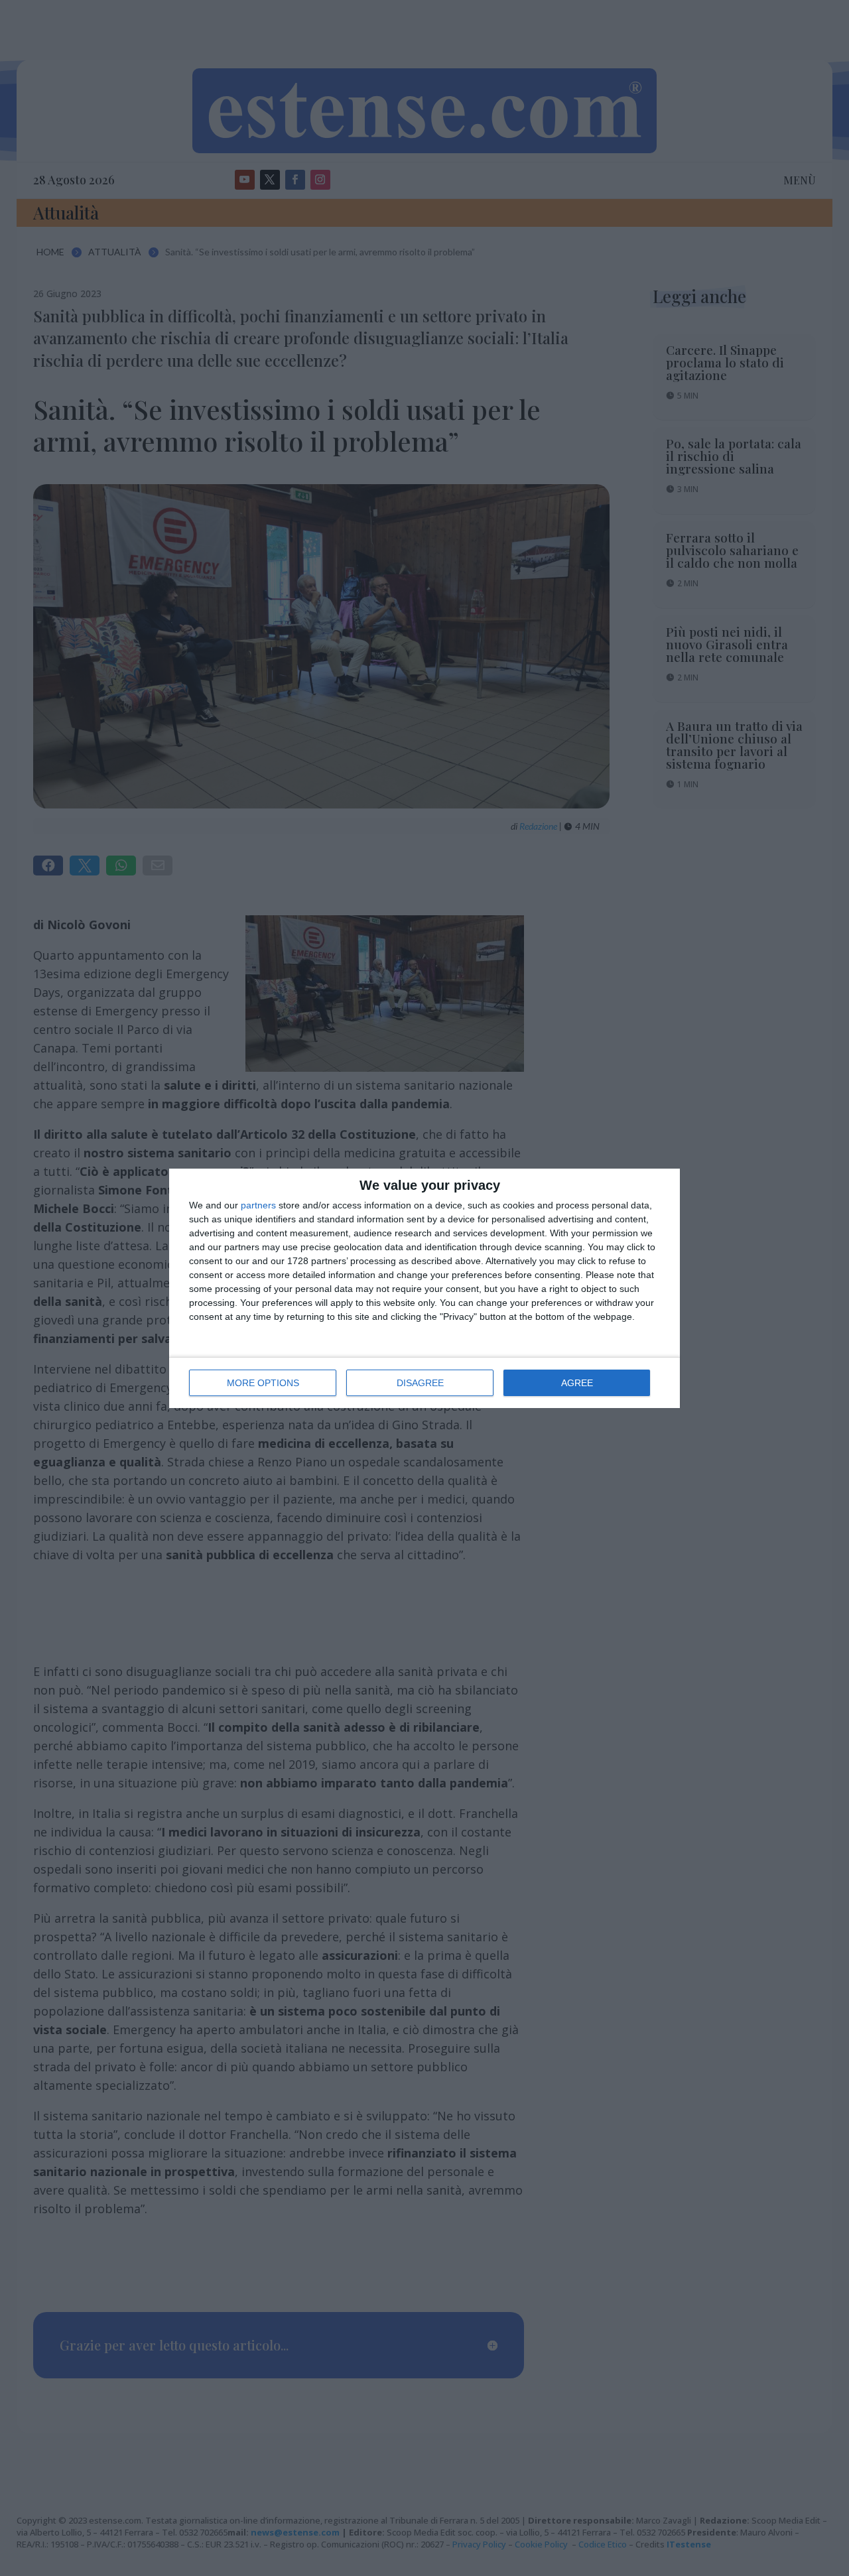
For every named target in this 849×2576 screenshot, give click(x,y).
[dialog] (424, 1288)
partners (258, 1205)
